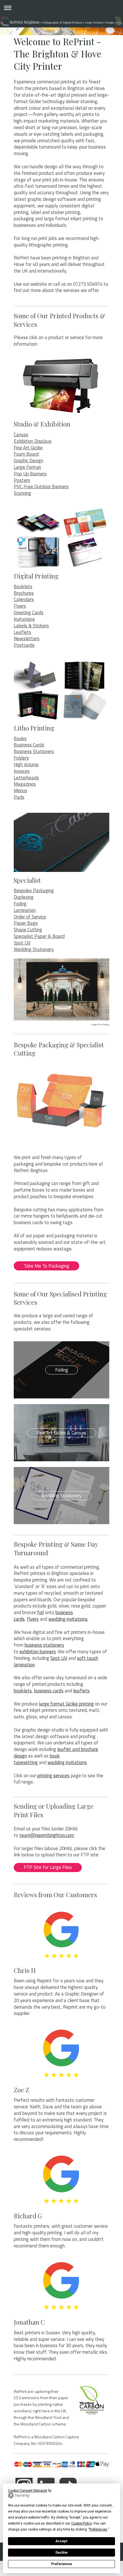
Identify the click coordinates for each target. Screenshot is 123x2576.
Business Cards (29, 745)
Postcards (24, 645)
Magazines (25, 784)
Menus (20, 790)
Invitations (24, 619)
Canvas (21, 435)
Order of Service (30, 917)
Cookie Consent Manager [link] (28, 2491)
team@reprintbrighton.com (47, 1835)
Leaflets (22, 632)
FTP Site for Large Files (48, 1867)
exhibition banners (38, 1652)
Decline (61, 2553)
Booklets (23, 587)
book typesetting (37, 1759)
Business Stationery (34, 751)
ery (61, 1645)
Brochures (24, 593)
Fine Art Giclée (28, 448)
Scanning (22, 493)
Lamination (25, 910)
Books (20, 738)
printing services (53, 1776)
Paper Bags (26, 923)
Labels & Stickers (31, 626)
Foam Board (26, 454)
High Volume (26, 764)
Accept (61, 2541)
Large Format (27, 467)
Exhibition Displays (33, 441)
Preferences (62, 2564)
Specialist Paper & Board (39, 936)
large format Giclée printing (66, 1704)
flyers (33, 1619)
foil (40, 1612)
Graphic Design (28, 461)
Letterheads (26, 778)
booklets (23, 1691)
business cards (49, 1691)
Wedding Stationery (34, 949)
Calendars (24, 599)
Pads (19, 797)
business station (41, 1645)
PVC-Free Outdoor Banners (41, 487)
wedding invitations (68, 1619)
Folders (21, 758)
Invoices (22, 771)
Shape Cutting (28, 930)
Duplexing (24, 897)
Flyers (20, 606)
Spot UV (22, 943)
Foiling (20, 904)
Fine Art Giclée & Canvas (61, 1433)
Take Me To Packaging (46, 1266)
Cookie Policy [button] (81, 2523)
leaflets (81, 1691)
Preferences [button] (98, 2529)
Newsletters (27, 639)
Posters (22, 480)
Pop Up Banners (30, 474)
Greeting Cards (29, 613)
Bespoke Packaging (34, 890)
